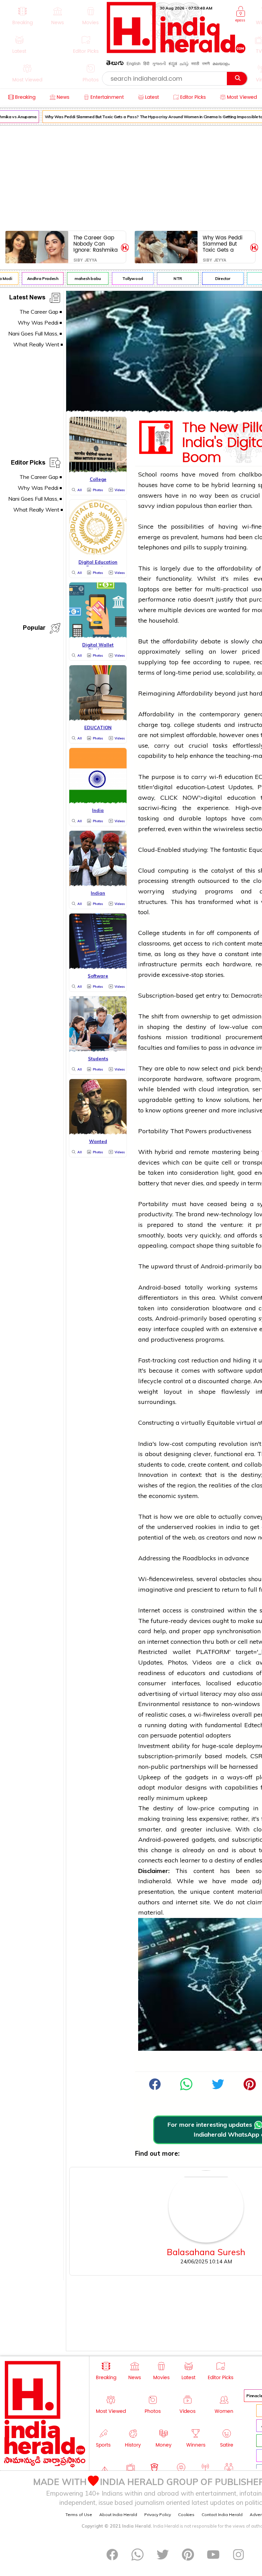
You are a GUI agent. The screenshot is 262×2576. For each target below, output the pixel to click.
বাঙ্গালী (206, 64)
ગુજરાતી (159, 64)
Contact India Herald (222, 2515)
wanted (229, 610)
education (239, 777)
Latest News (27, 299)
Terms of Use (79, 2515)
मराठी (195, 64)
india (233, 1527)
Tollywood (126, 278)
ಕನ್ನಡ (173, 64)
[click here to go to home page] (176, 51)
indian (165, 506)
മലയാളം (221, 64)
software (219, 1079)
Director (216, 278)
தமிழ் (184, 64)
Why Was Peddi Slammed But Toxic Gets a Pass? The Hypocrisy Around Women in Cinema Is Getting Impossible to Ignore (225, 244)
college (184, 725)
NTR (171, 278)
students (209, 725)
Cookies (186, 2515)
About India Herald (118, 2515)
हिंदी (146, 64)
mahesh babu (81, 278)
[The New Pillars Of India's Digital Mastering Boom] (186, 2088)
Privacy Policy (158, 2515)
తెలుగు (115, 64)
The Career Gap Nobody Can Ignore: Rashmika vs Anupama (96, 244)
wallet (182, 1652)
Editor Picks (28, 464)
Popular (34, 629)
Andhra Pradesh (36, 278)
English (134, 64)
